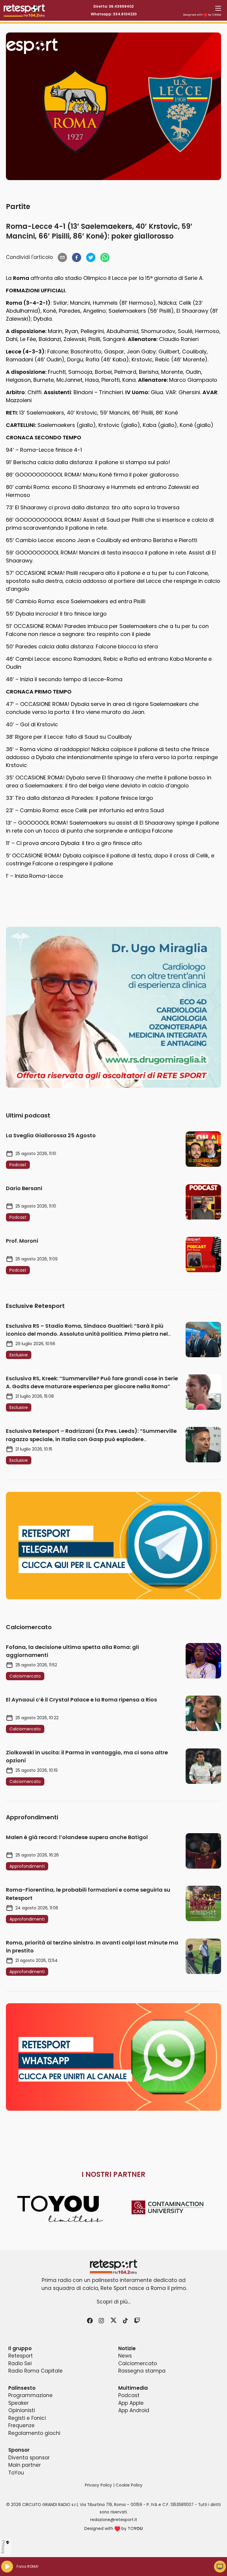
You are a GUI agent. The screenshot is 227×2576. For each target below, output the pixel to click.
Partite (18, 207)
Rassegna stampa (142, 2371)
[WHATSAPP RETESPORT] (113, 2057)
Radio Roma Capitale (35, 2371)
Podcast (129, 2395)
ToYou (16, 2473)
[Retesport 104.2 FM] (113, 2267)
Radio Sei (20, 2363)
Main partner (25, 2465)
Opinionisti (22, 2410)
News (125, 2356)
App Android (134, 2410)
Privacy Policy (98, 2485)
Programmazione (30, 2395)
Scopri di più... (113, 2302)
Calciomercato (138, 2363)
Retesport (21, 2356)
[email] (62, 257)
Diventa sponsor (29, 2458)
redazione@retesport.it (114, 2520)
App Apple (131, 2403)
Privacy (4, 2547)
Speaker (18, 2403)
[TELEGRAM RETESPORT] (113, 1546)
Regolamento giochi (34, 2433)
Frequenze (21, 2425)
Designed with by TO (202, 15)
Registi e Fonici (27, 2418)
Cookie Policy (129, 2485)
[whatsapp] (105, 257)
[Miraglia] (113, 1007)
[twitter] (91, 257)
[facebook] (77, 257)
